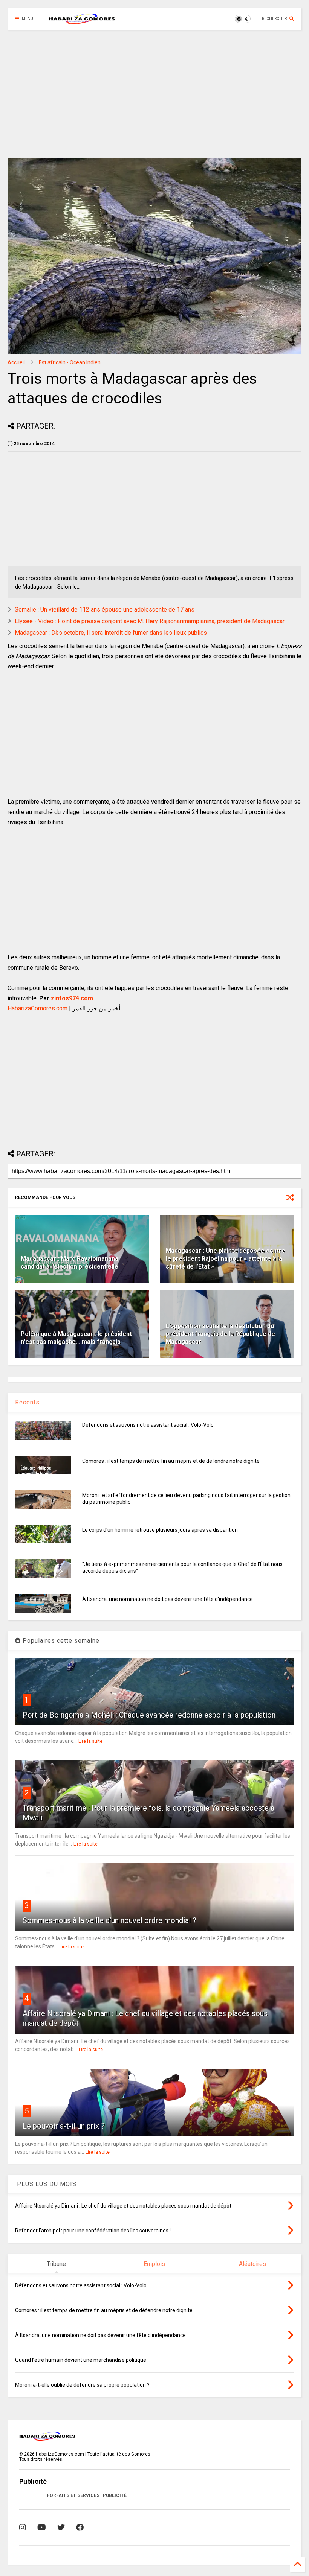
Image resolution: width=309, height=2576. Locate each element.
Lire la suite (90, 1741)
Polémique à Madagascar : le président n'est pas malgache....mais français (76, 1338)
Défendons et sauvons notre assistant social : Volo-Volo (148, 1425)
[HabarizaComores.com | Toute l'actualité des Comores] (82, 21)
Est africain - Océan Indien (70, 362)
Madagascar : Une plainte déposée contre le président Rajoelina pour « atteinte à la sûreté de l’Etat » (226, 1259)
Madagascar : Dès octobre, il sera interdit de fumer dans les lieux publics (111, 633)
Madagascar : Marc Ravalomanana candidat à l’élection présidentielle (70, 1263)
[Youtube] (42, 2527)
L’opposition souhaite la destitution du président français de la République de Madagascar (220, 1334)
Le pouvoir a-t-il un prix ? (64, 2126)
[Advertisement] (151, 94)
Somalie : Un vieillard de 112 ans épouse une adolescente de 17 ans (105, 609)
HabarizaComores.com (37, 1008)
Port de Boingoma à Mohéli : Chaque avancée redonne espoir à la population (149, 1715)
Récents (27, 1402)
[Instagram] (23, 2527)
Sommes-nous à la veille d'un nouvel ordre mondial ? (109, 1920)
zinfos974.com (72, 998)
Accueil (16, 362)
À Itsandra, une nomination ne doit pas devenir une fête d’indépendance (168, 1599)
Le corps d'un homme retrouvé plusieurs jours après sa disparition (160, 1530)
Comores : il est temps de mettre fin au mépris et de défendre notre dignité (171, 1461)
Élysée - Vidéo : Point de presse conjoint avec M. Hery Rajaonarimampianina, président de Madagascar (150, 621)
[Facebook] (80, 2527)
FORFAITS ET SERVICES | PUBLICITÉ (87, 2495)
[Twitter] (61, 2527)
